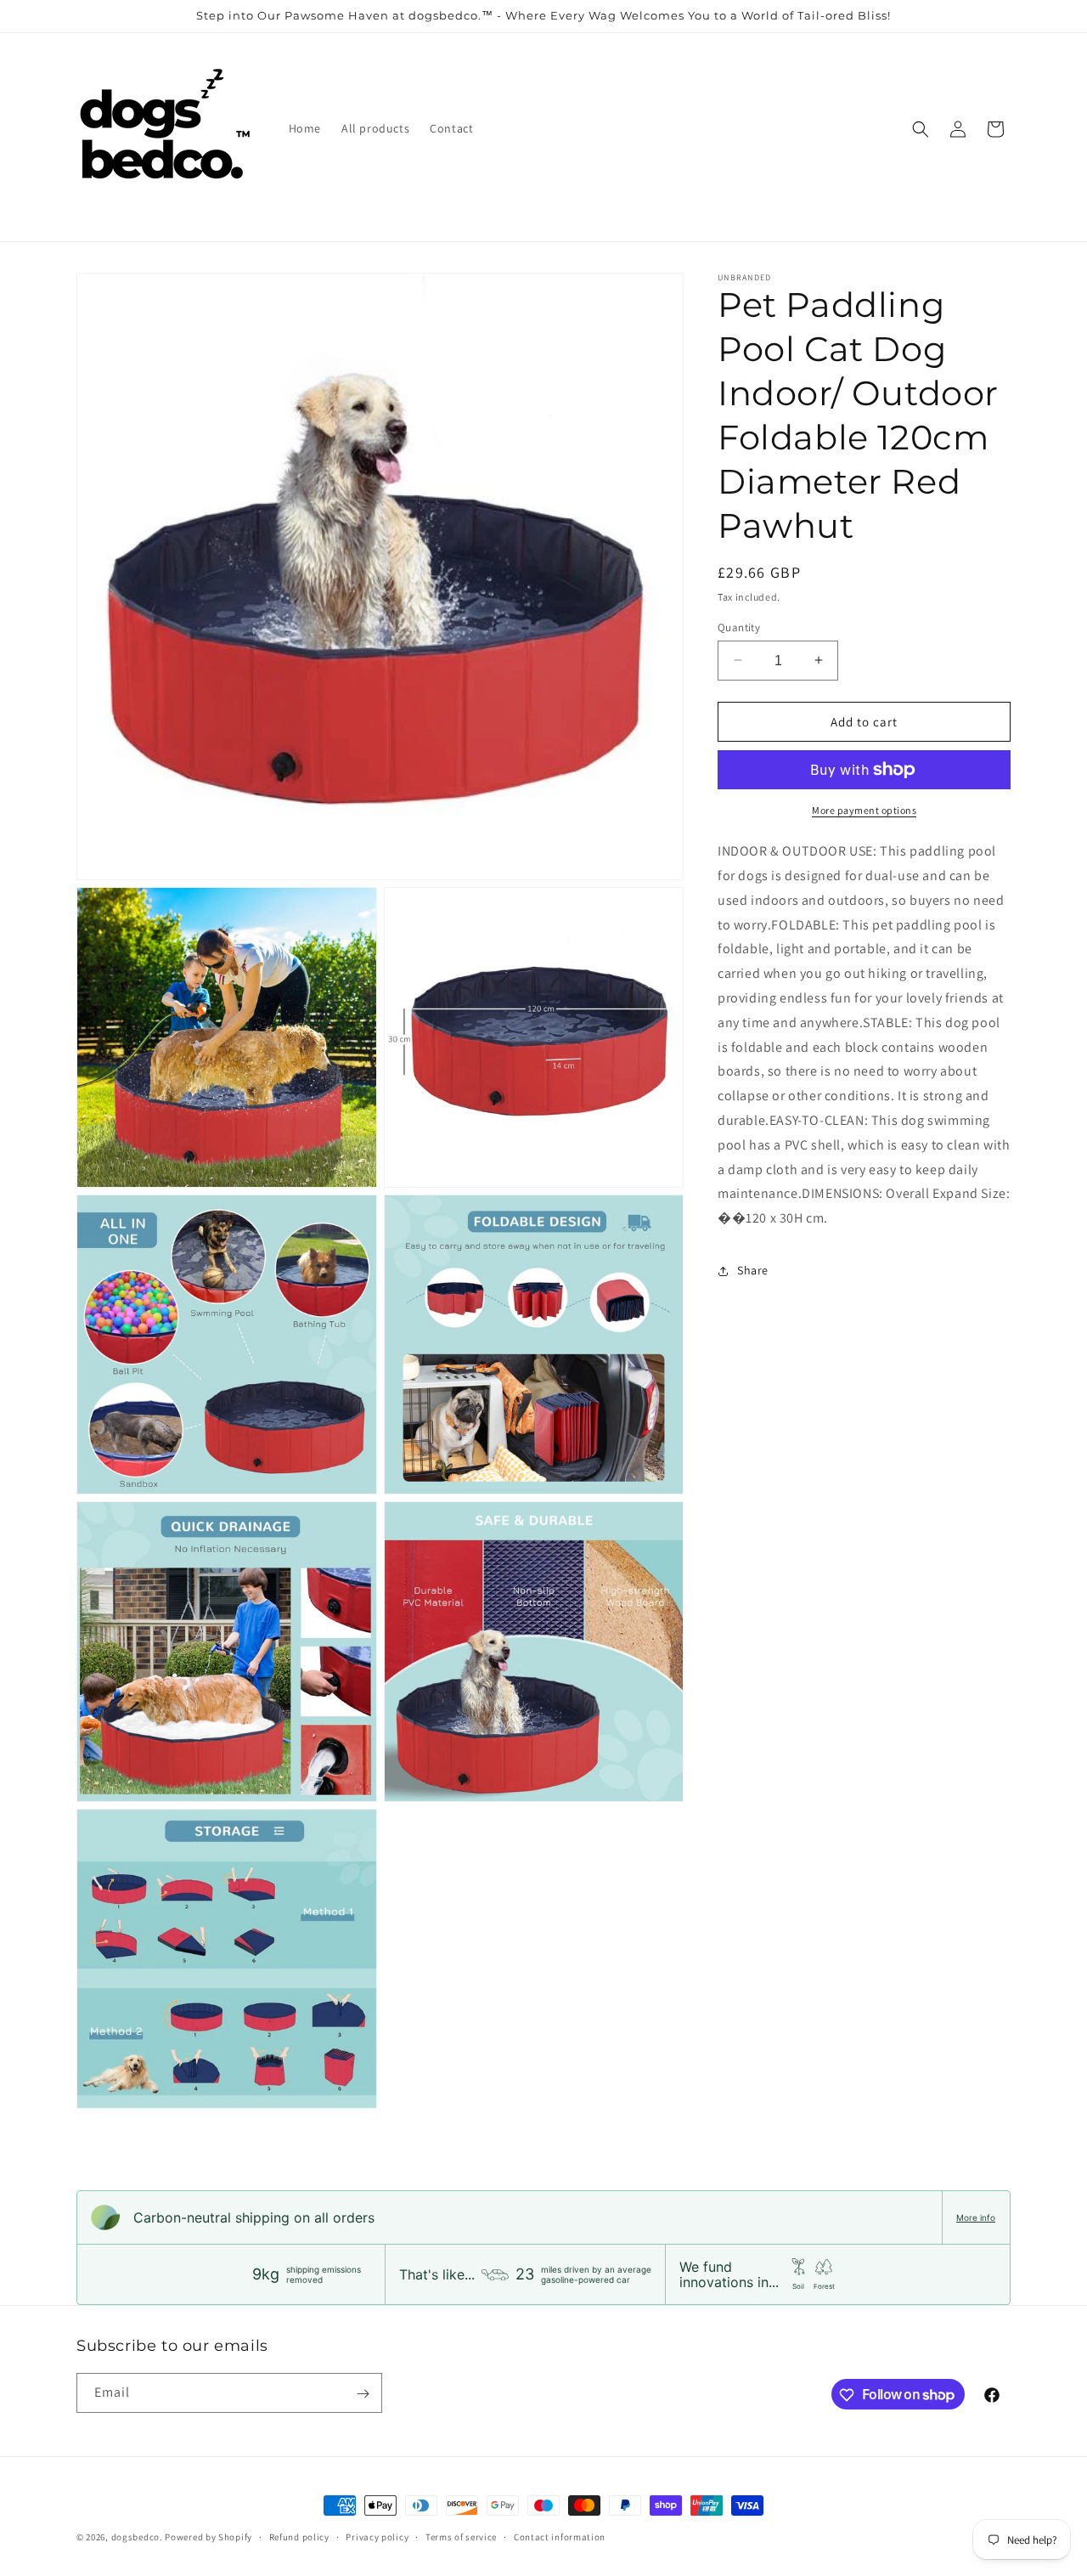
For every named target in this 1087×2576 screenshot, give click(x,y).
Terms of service (461, 2536)
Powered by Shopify (208, 2537)
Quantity (739, 627)
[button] (921, 129)
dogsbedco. (137, 2537)
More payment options (864, 810)
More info (976, 2217)
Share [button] (753, 1270)
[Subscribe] (363, 2394)
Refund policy (299, 2536)
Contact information (560, 2536)
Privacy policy (377, 2536)
